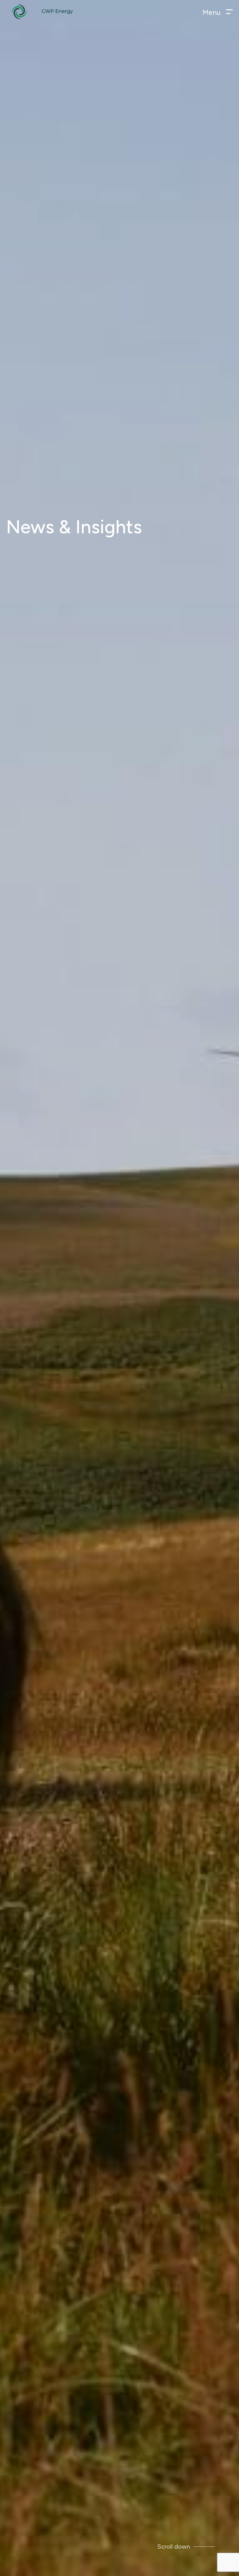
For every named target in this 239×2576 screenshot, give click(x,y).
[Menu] (229, 12)
